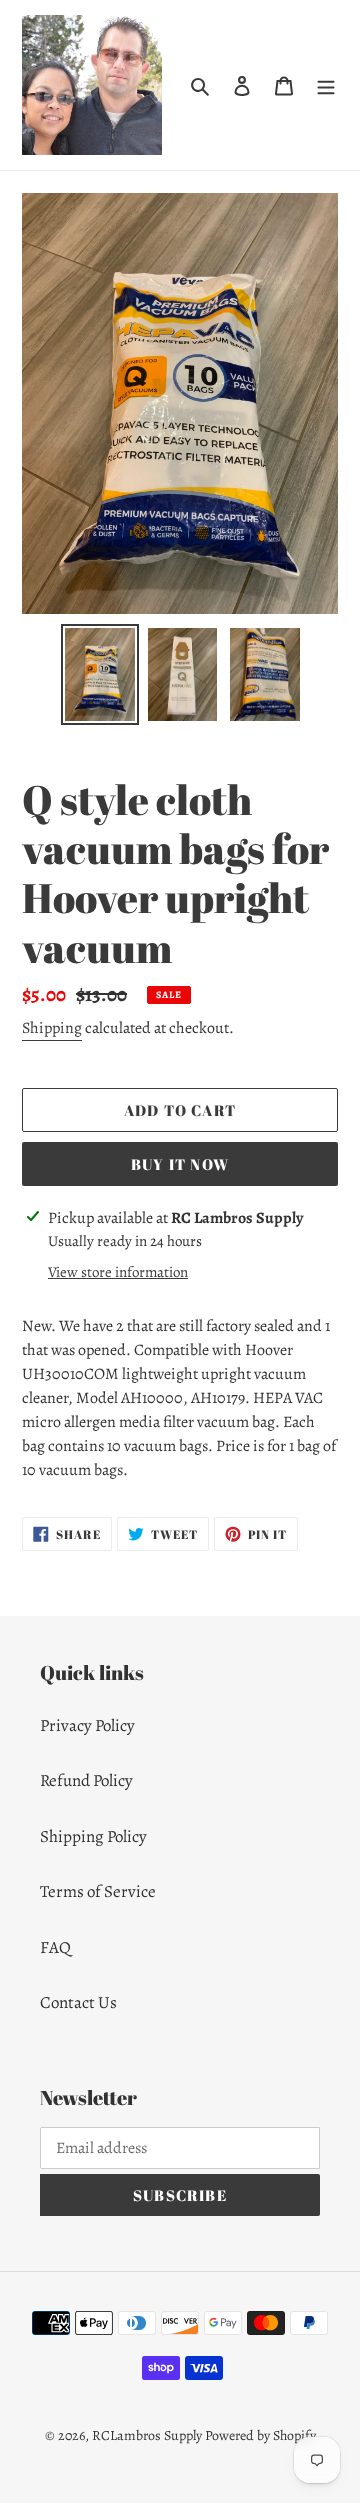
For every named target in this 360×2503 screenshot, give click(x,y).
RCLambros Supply (147, 2435)
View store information (118, 1272)
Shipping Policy (93, 1836)
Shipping (52, 1028)
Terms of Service (98, 1891)
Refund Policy (86, 1780)
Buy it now (180, 1164)
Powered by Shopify (260, 2435)
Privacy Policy (87, 1725)
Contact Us (78, 2002)
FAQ (55, 1947)
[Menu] (326, 85)
